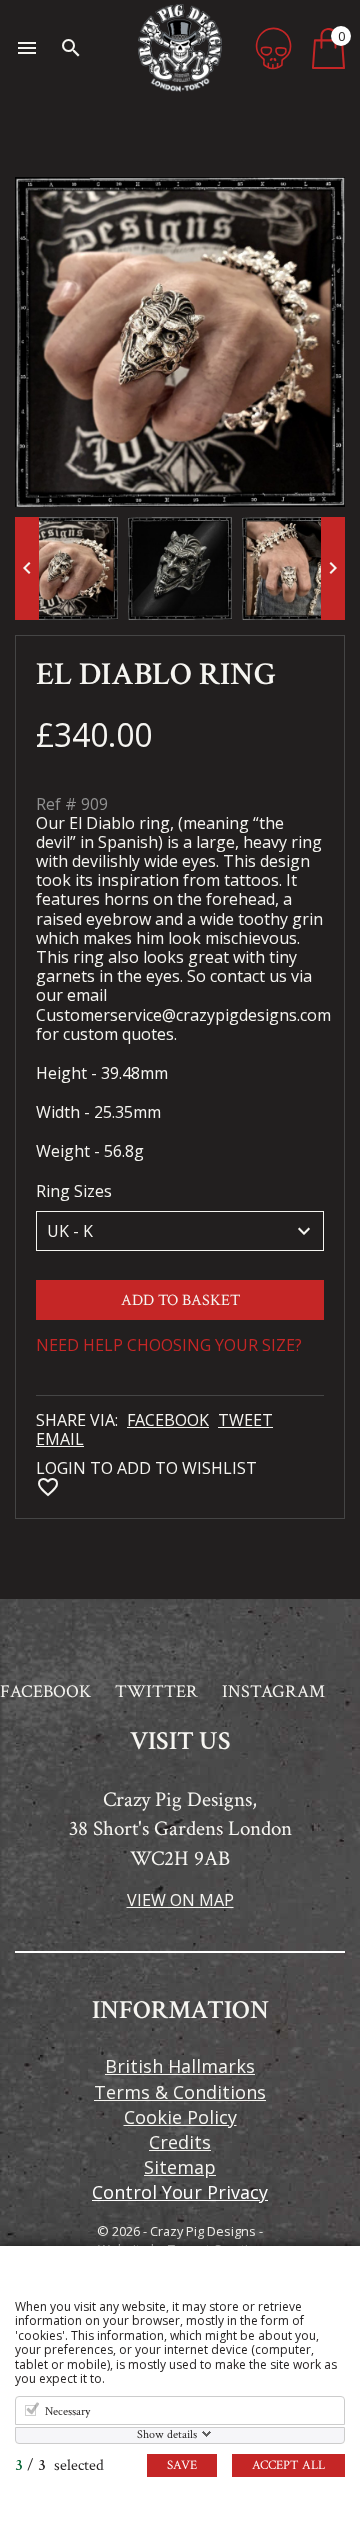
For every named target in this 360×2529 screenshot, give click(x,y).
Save (182, 2465)
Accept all (288, 2465)
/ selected (59, 2465)
